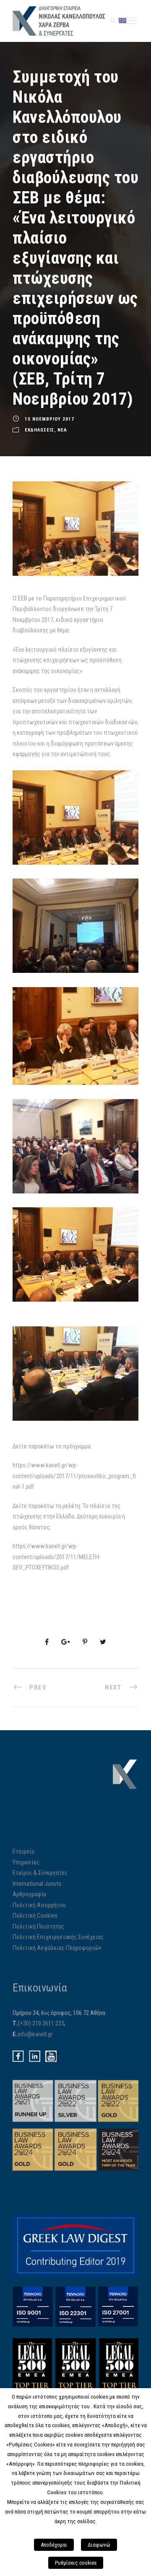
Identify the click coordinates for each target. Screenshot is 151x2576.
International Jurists (37, 1884)
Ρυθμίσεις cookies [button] (76, 2563)
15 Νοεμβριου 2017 (49, 420)
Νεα (62, 430)
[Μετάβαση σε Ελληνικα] (122, 20)
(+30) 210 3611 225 (41, 2023)
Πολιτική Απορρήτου (39, 1905)
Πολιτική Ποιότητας (38, 1926)
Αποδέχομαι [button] (54, 2545)
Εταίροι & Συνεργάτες (40, 1873)
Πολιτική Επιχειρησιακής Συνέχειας (58, 1937)
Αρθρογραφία (29, 1894)
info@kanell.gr (35, 2034)
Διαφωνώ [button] (99, 2545)
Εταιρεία (23, 1851)
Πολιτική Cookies (35, 1916)
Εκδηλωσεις (39, 430)
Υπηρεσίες (26, 1862)
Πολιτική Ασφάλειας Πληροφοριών (57, 1948)
